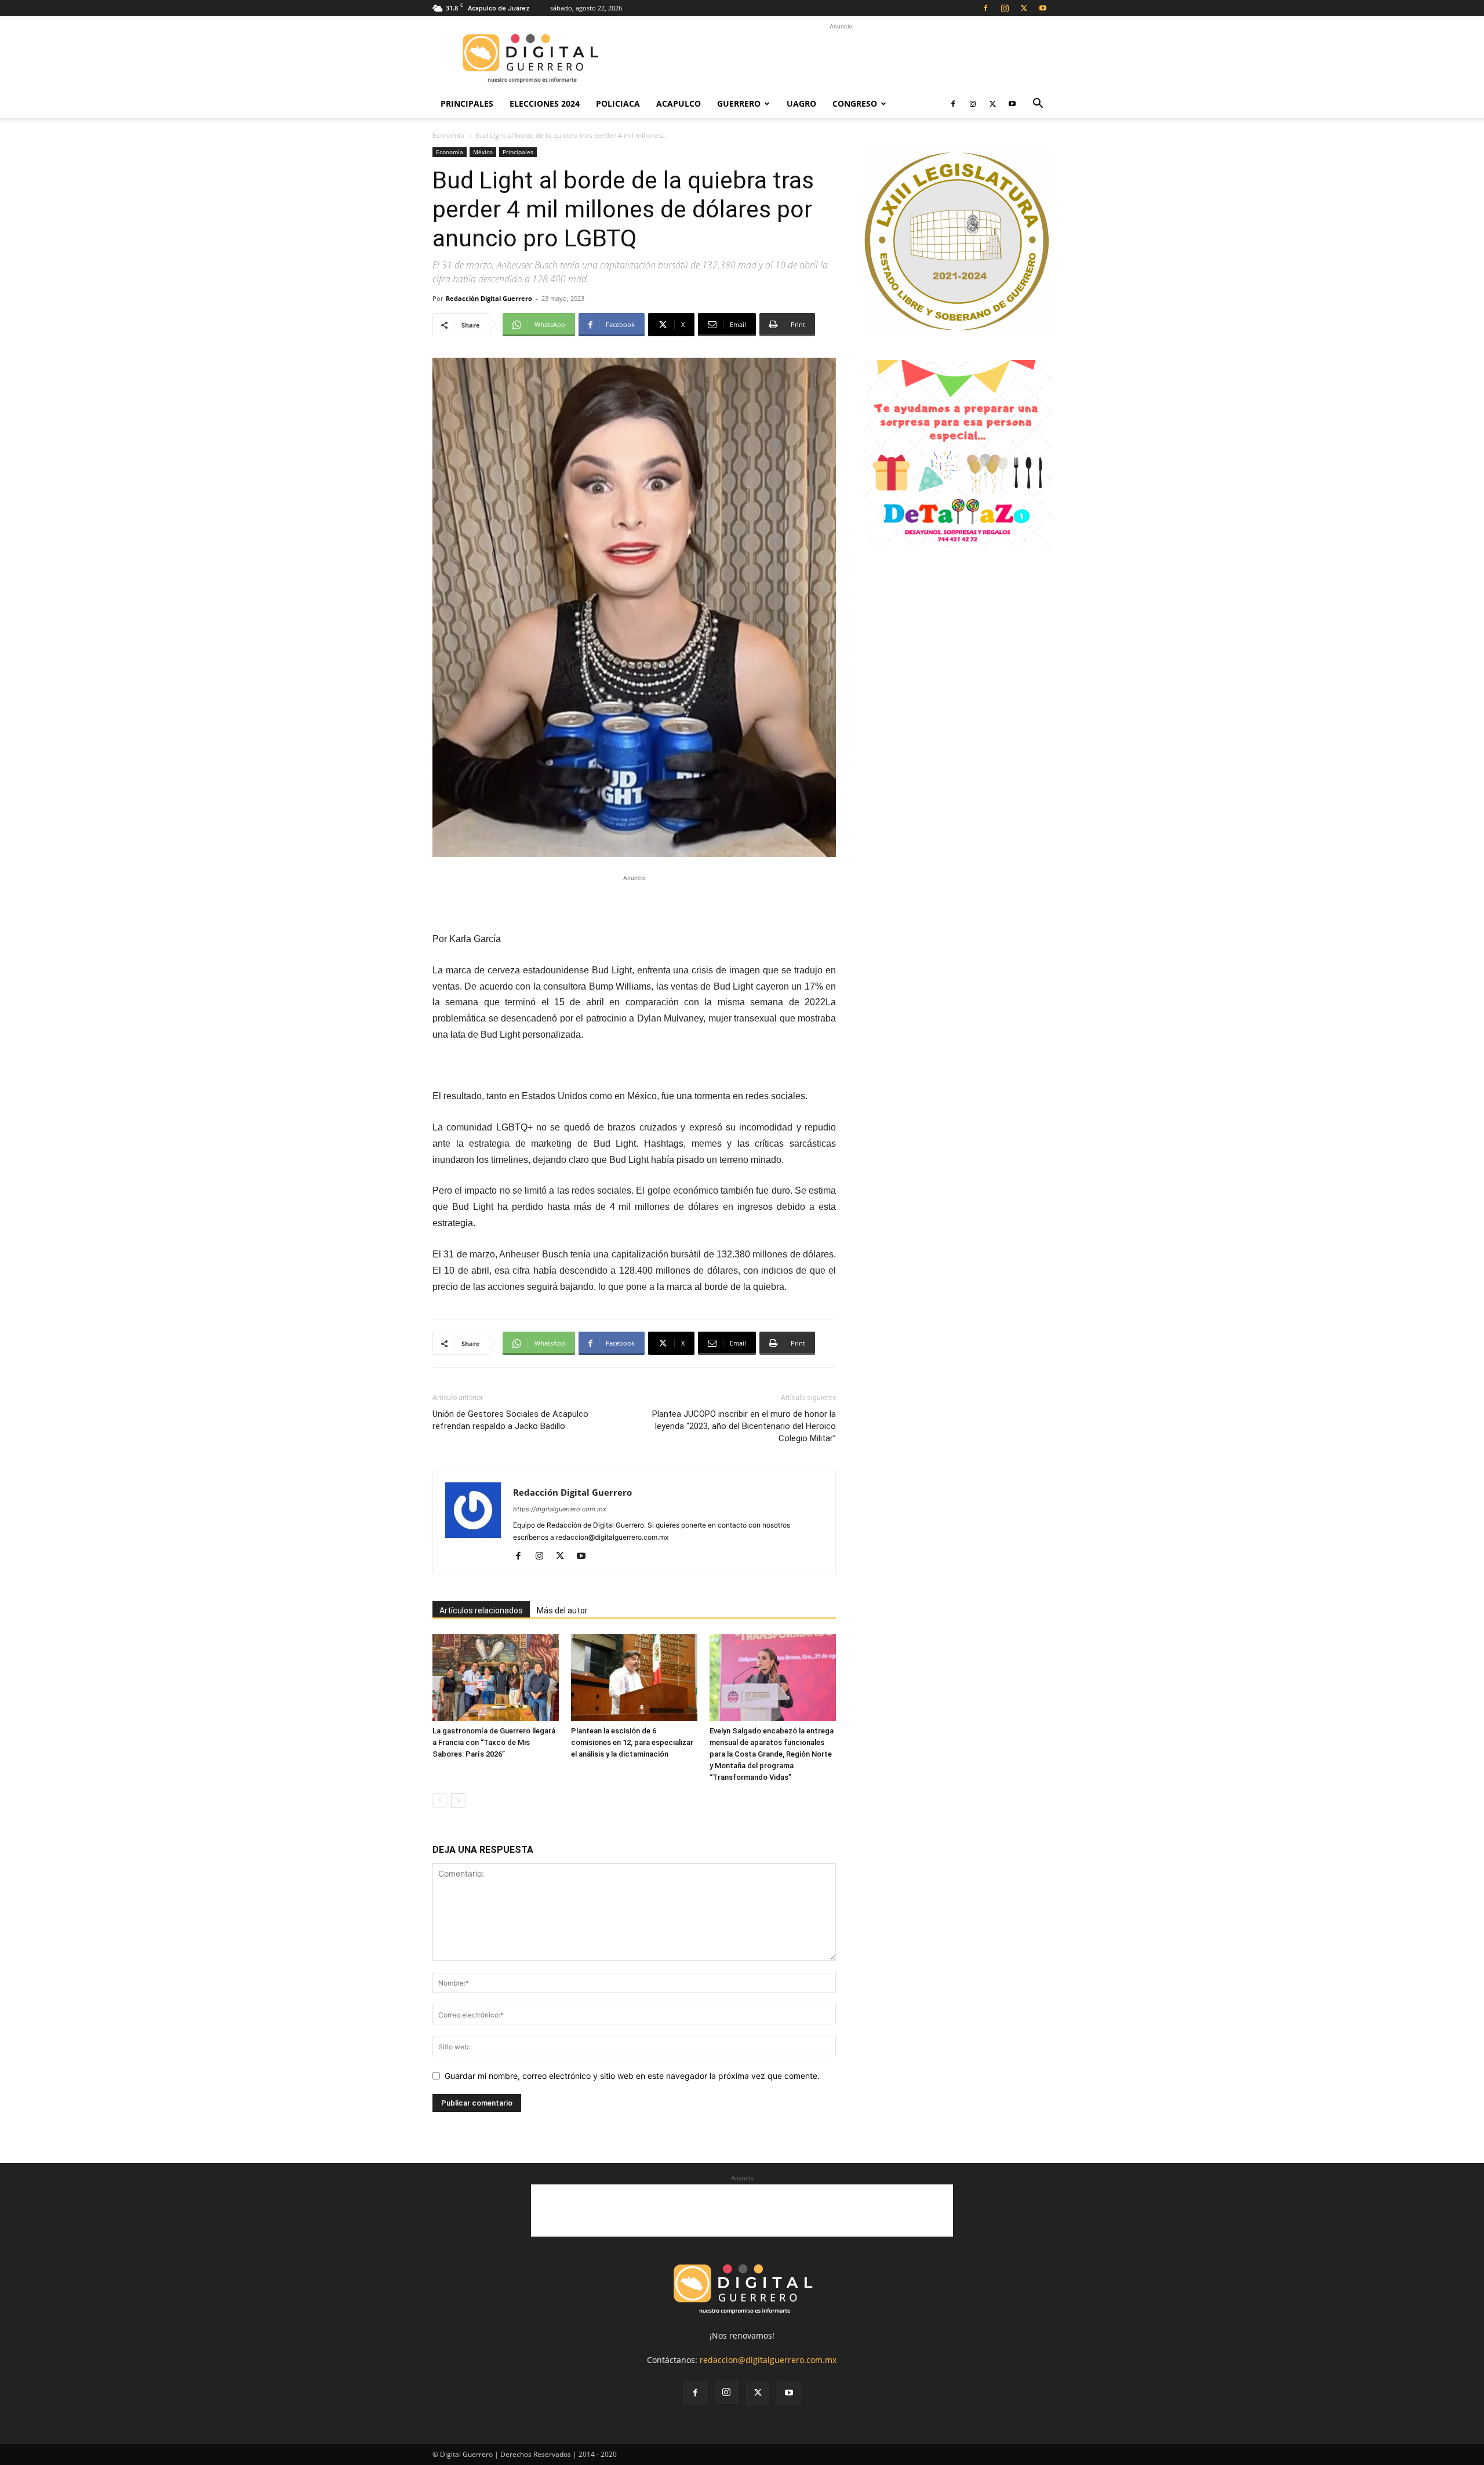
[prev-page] (440, 1800)
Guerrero (739, 103)
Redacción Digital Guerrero (489, 298)
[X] (1024, 8)
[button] (1038, 105)
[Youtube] (1043, 8)
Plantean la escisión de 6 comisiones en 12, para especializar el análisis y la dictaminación (632, 1742)
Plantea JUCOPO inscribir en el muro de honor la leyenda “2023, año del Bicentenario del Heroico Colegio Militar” (744, 1426)
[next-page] (458, 1800)
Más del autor (562, 1610)
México (483, 152)
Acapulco (679, 103)
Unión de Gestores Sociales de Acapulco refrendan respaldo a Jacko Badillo (510, 1420)
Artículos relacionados (481, 1610)
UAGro (801, 103)
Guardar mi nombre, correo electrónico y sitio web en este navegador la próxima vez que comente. (632, 2076)
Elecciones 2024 (545, 103)
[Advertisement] (841, 59)
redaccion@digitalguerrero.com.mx (768, 2360)
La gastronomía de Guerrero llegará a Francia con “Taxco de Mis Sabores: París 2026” (494, 1742)
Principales (467, 103)
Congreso (855, 103)
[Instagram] (1005, 8)
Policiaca (618, 103)
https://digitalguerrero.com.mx (560, 1509)
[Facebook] (985, 8)
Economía (448, 135)
